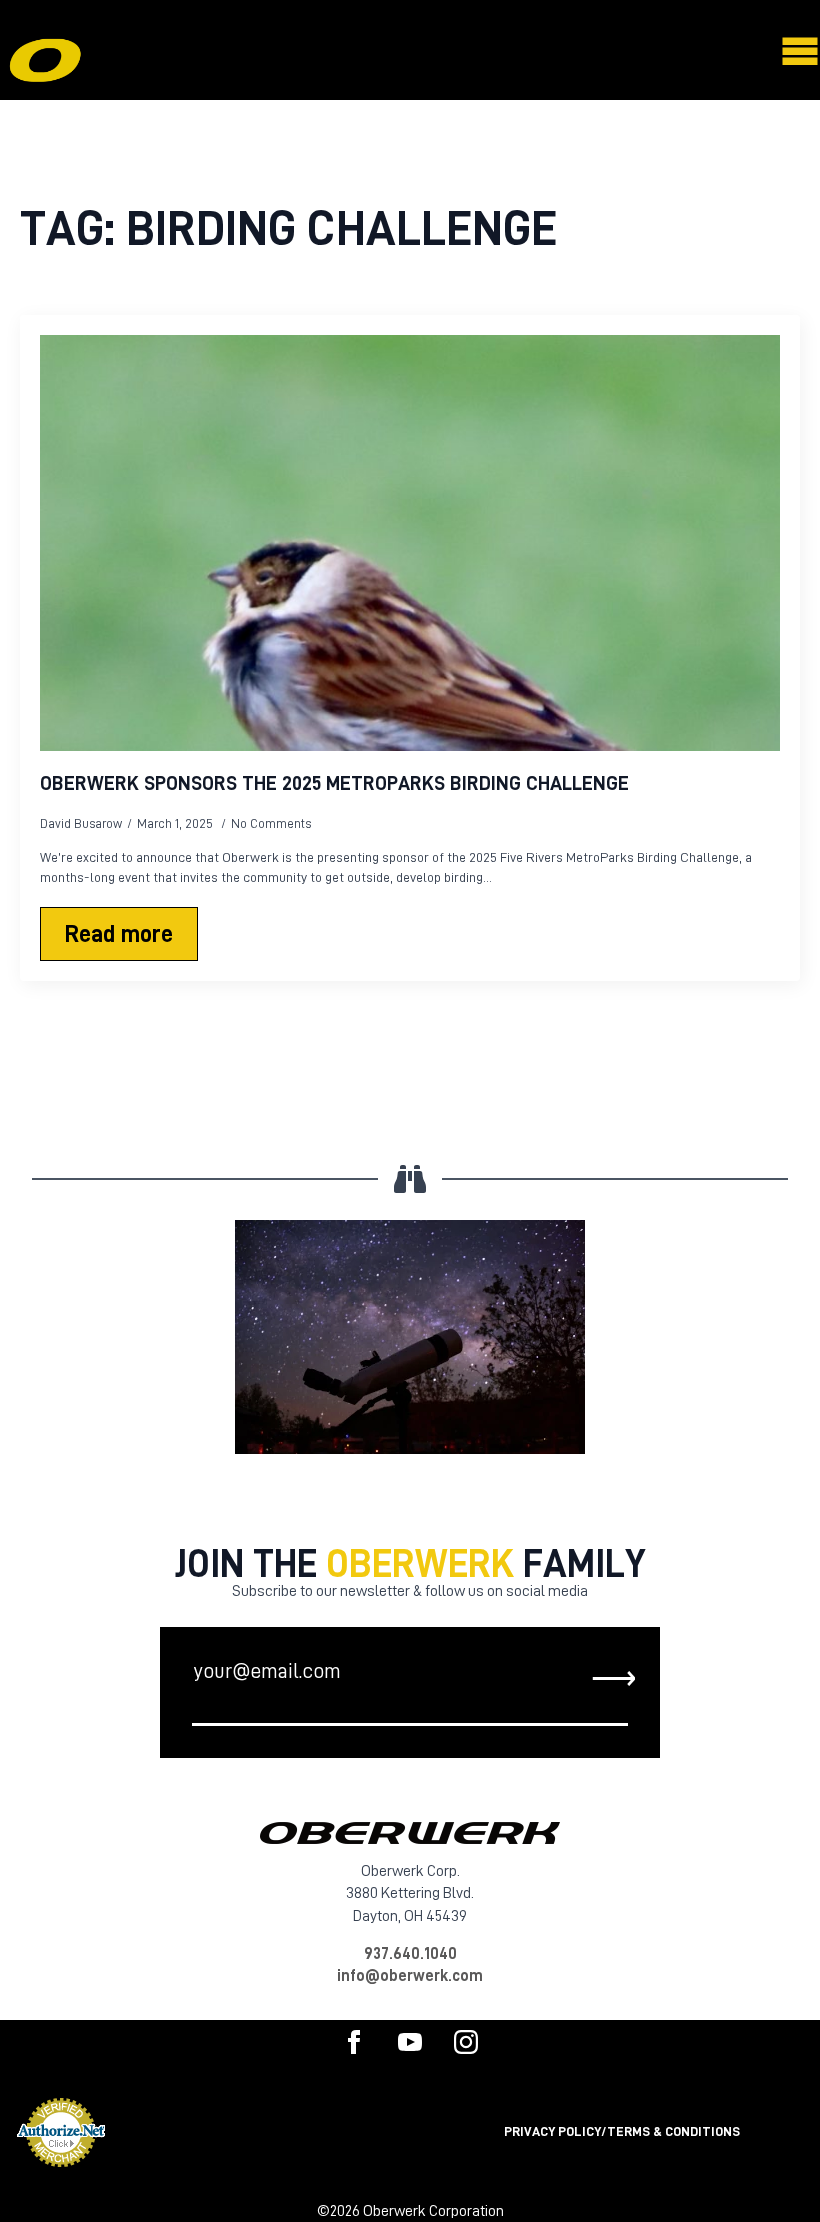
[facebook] (354, 2042)
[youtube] (410, 2042)
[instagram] (466, 2042)
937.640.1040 (410, 1954)
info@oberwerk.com (410, 1976)
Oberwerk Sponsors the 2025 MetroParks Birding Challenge (334, 783)
